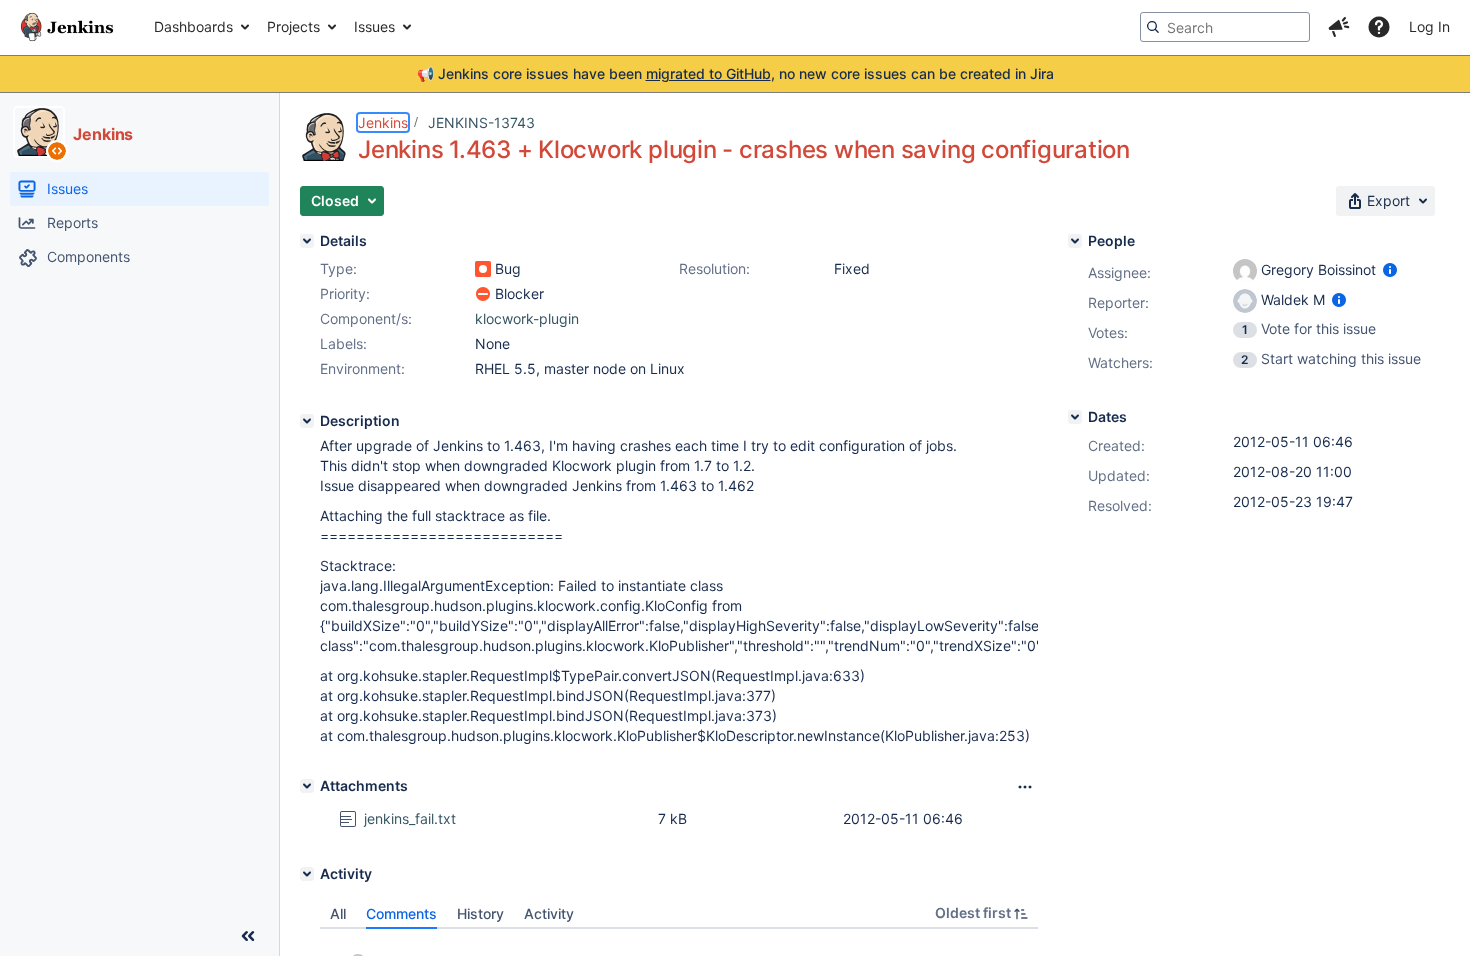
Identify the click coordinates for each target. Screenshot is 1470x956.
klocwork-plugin (527, 318)
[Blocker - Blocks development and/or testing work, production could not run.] (483, 294)
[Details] (307, 241)
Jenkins (383, 122)
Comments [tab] (401, 913)
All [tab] (338, 913)
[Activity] (307, 874)
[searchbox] (1225, 27)
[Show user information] (1390, 269)
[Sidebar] (248, 936)
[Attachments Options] (1025, 787)
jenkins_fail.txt (410, 818)
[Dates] (1075, 417)
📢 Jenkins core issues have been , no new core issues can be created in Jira (735, 73)
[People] (1075, 241)
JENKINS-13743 (481, 122)
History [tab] (480, 913)
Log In (1429, 26)
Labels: (343, 343)
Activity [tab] (549, 913)
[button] (1339, 27)
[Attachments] (307, 786)
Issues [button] (374, 26)
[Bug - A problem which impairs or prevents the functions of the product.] (483, 269)
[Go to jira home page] (67, 27)
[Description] (307, 421)
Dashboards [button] (193, 26)
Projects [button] (293, 26)
